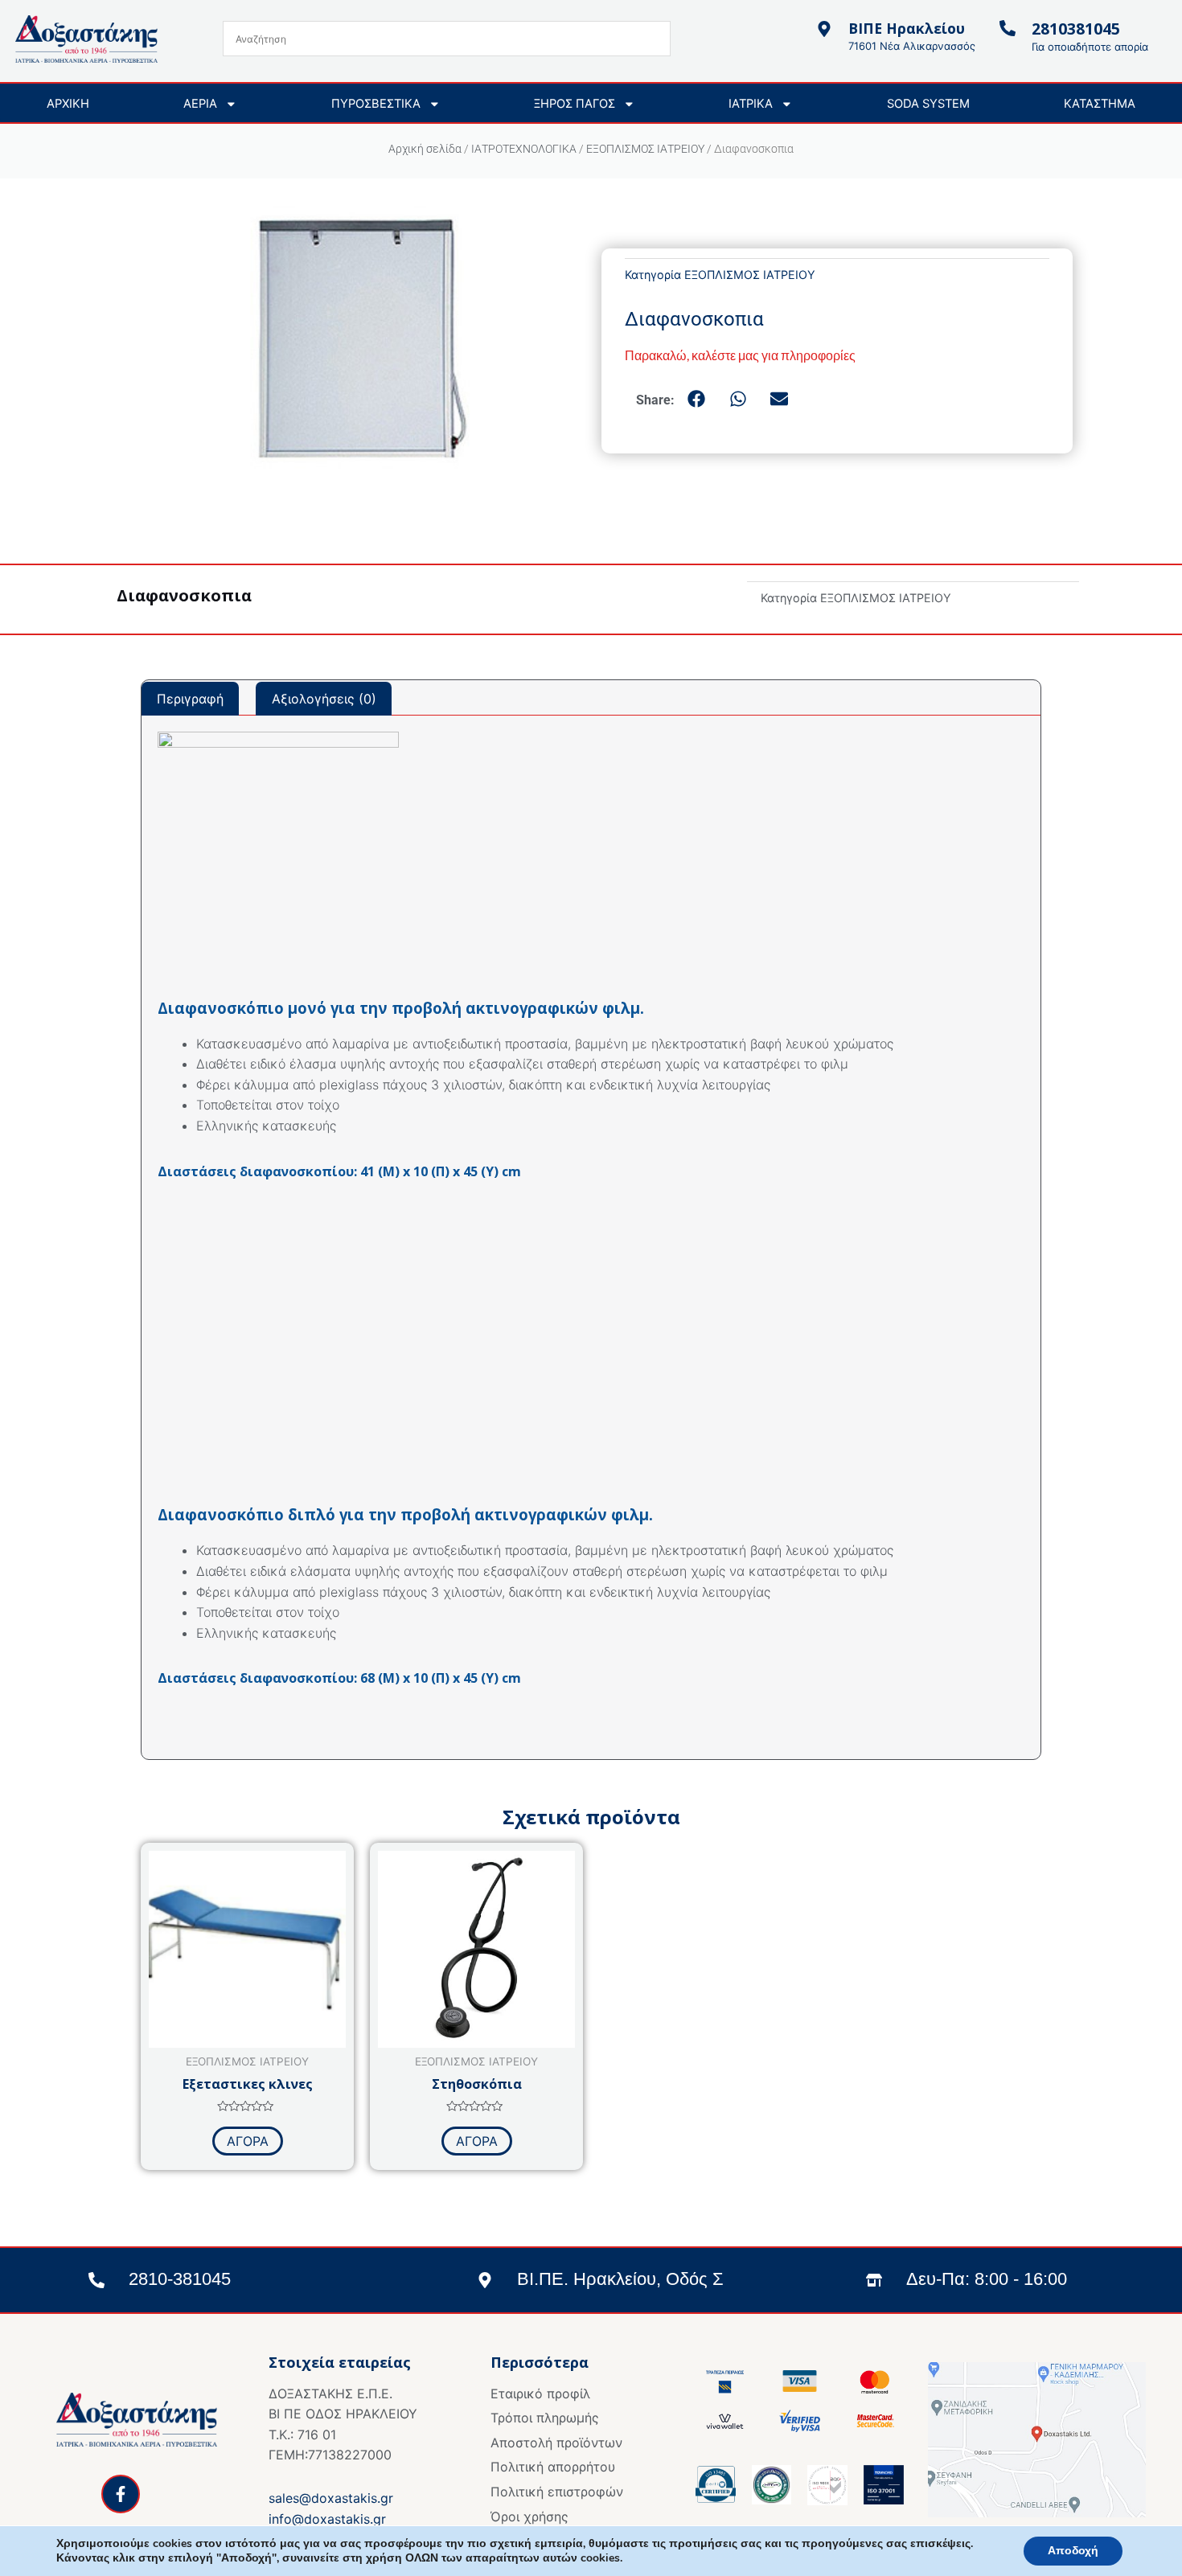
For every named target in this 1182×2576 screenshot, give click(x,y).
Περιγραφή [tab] (190, 699)
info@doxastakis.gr (327, 2519)
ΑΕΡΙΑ (200, 104)
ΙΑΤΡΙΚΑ (751, 104)
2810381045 (1076, 29)
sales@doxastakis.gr (331, 2498)
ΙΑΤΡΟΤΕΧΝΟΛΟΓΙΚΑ (524, 149)
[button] (698, 400)
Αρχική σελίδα (425, 149)
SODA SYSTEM (928, 104)
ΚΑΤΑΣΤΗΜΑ (1100, 104)
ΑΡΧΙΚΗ (68, 104)
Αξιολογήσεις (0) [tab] (324, 699)
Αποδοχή (1073, 2551)
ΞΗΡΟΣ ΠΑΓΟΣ (575, 104)
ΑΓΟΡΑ (248, 2141)
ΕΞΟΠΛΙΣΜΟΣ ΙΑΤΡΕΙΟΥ (645, 149)
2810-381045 (180, 2279)
